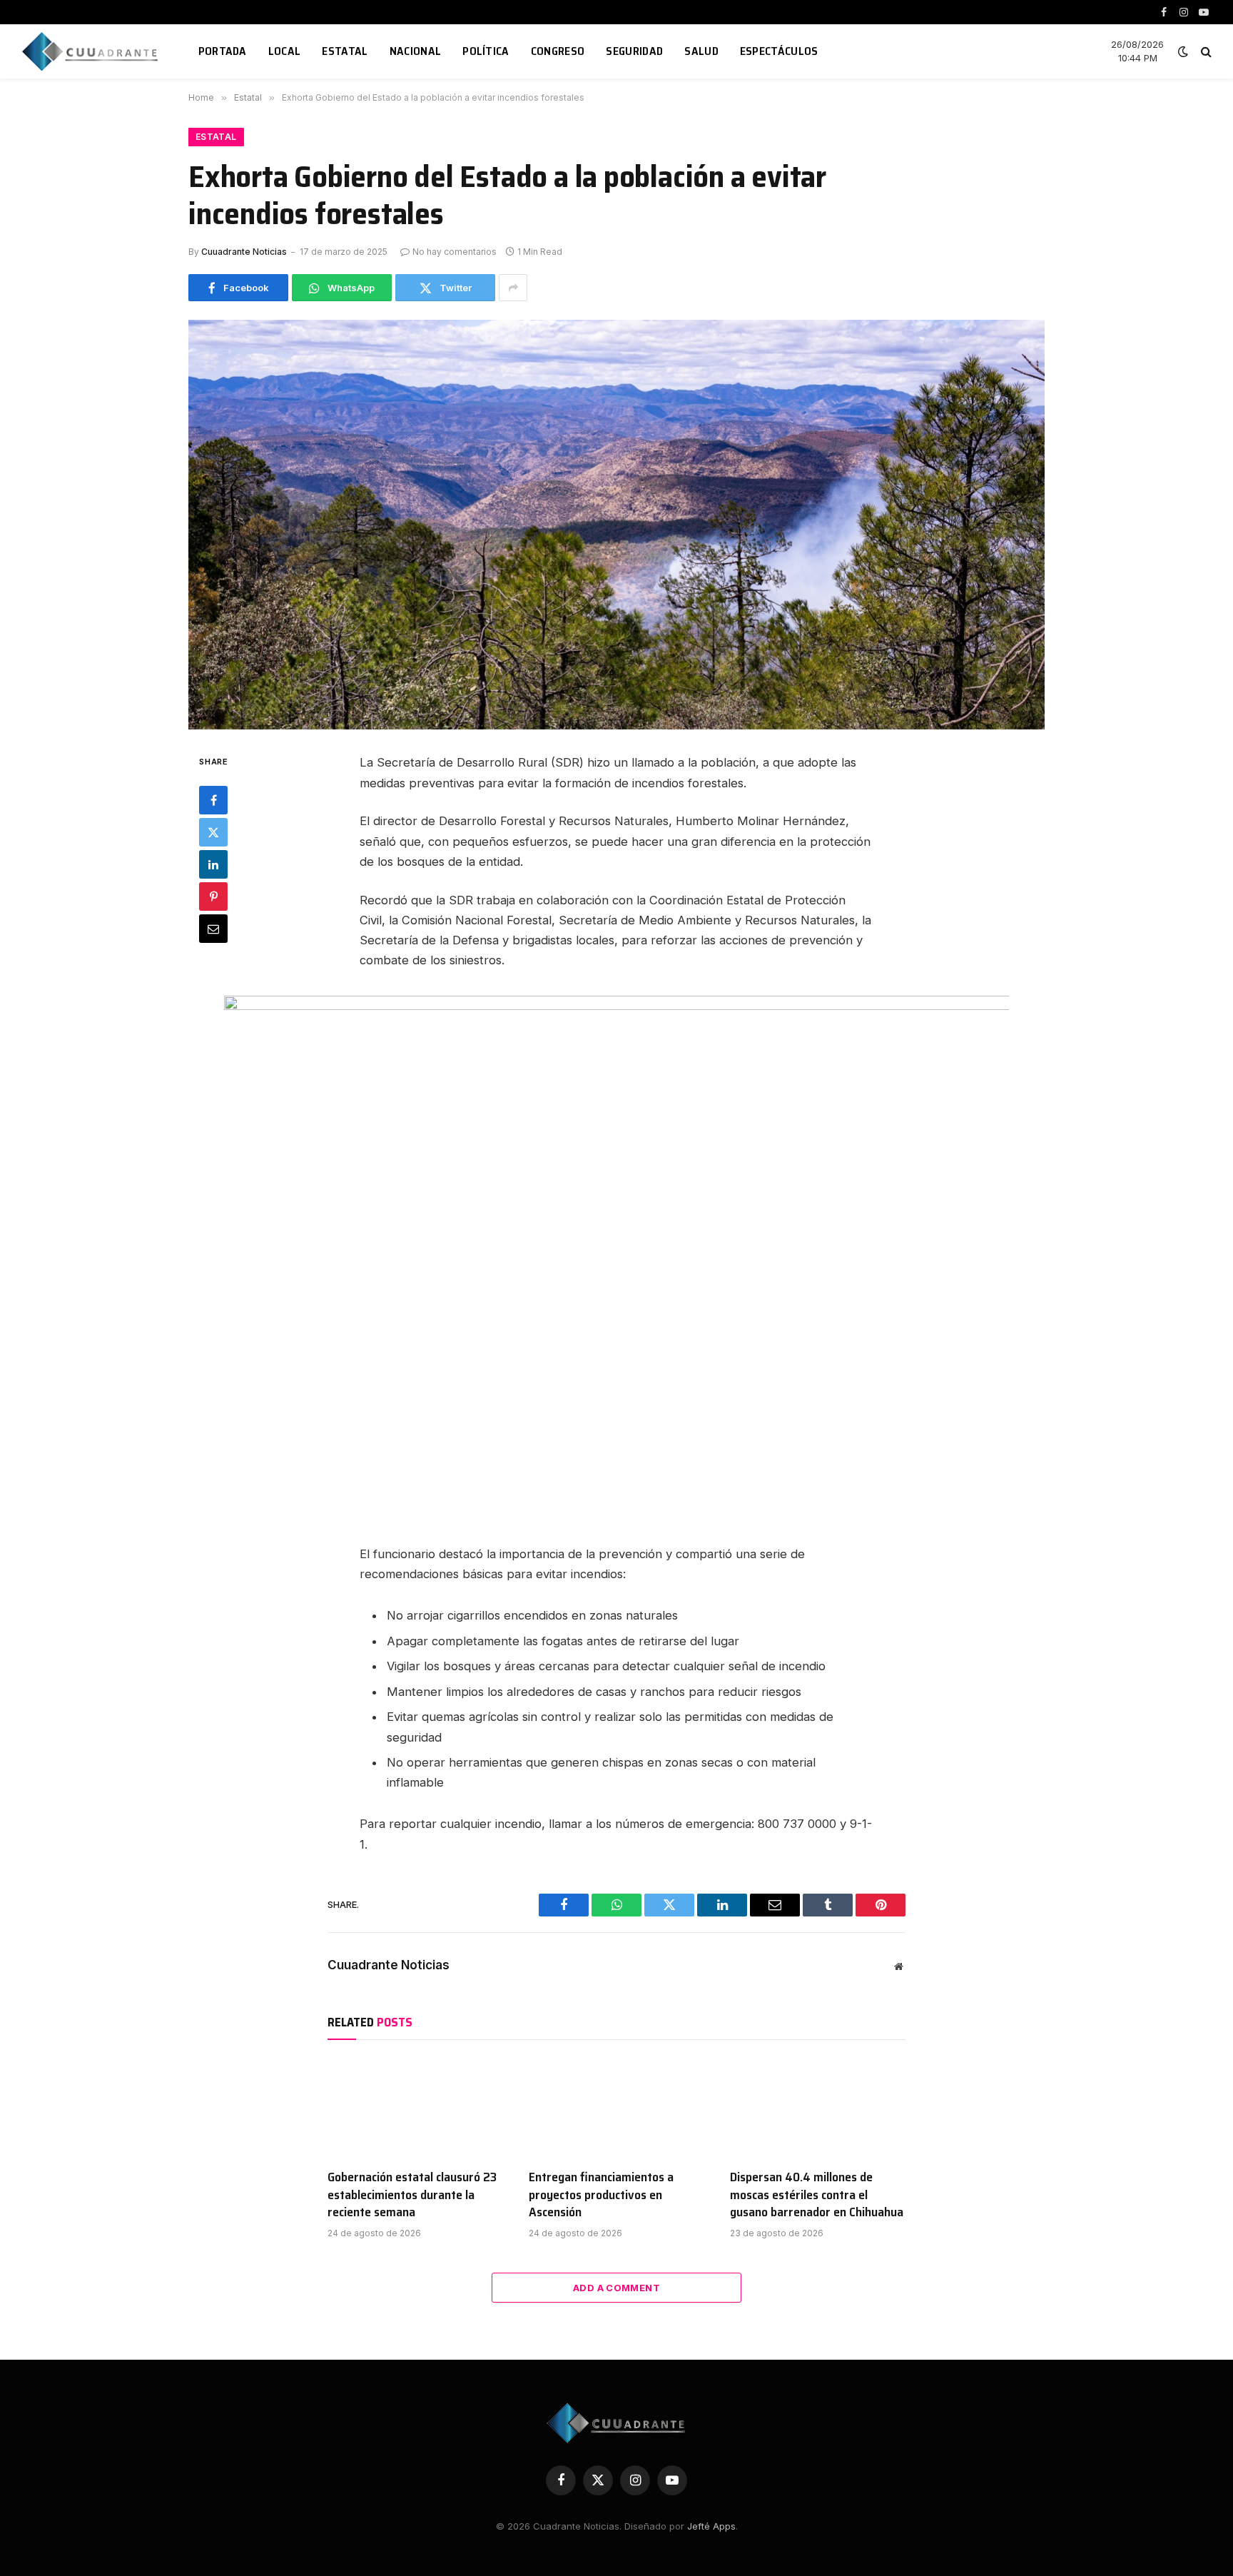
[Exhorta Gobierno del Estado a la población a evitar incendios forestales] (616, 525)
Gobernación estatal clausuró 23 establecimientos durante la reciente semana (412, 2194)
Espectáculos (779, 51)
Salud (701, 51)
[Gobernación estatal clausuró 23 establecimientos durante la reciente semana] (415, 2108)
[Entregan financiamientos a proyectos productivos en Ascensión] (616, 2108)
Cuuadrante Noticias (244, 252)
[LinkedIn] (213, 864)
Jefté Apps (711, 2526)
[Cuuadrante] (92, 51)
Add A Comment (616, 2288)
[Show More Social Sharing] (513, 288)
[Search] (1205, 52)
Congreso (558, 51)
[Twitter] (213, 832)
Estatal (345, 51)
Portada (223, 51)
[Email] (213, 929)
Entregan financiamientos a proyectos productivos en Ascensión (601, 2194)
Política (486, 51)
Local (285, 51)
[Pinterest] (213, 896)
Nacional (416, 51)
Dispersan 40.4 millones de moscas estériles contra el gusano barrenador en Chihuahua (817, 2194)
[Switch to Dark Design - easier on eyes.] (1183, 51)
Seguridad (634, 51)
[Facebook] (213, 800)
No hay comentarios (455, 252)
